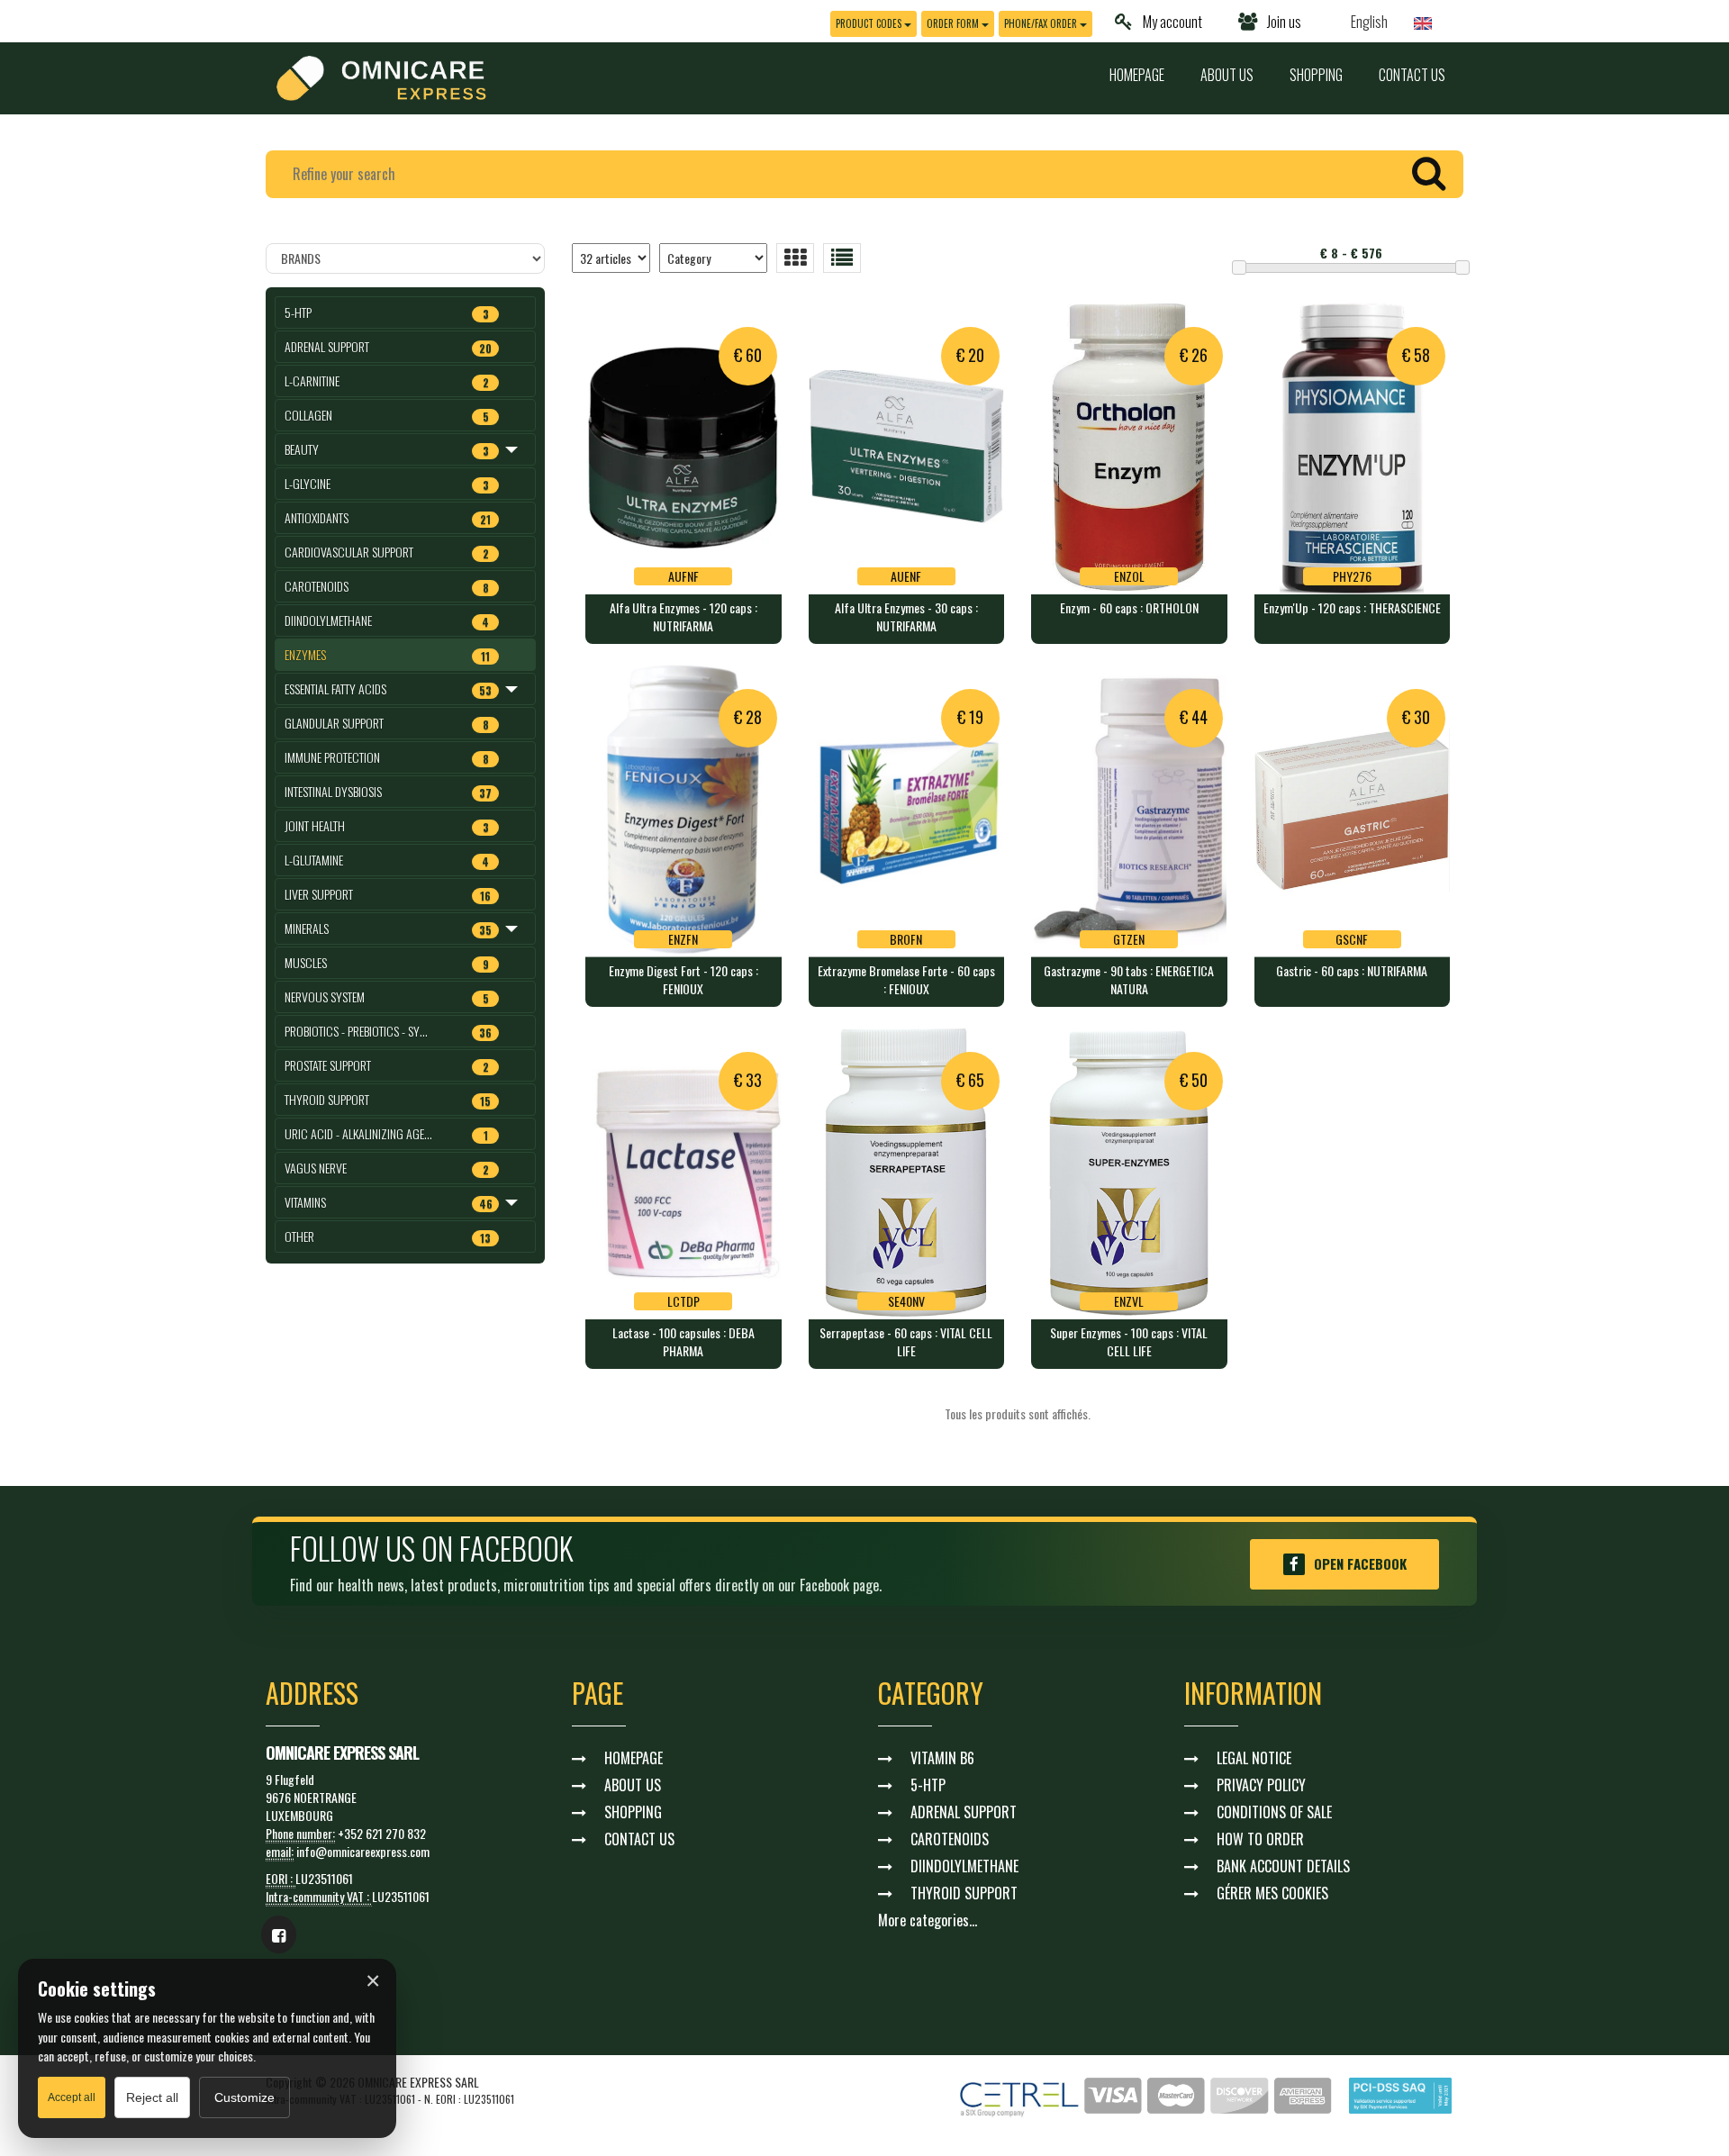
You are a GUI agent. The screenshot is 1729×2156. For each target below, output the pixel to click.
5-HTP (928, 1785)
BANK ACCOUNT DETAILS (1283, 1866)
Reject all (152, 2097)
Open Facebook (1360, 1563)
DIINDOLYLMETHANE (964, 1866)
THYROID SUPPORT (964, 1893)
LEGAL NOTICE (1254, 1758)
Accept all (72, 2097)
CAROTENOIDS (950, 1839)
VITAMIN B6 (942, 1758)
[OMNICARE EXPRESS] (381, 76)
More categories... (928, 1920)
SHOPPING (1316, 75)
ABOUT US (1227, 75)
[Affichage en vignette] (795, 258)
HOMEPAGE (1137, 75)
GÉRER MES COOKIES (1272, 1893)
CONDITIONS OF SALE (1274, 1812)
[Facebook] (279, 1934)
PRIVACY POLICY (1261, 1785)
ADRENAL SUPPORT (964, 1812)
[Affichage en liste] (842, 258)
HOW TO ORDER (1260, 1839)
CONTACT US (1412, 75)
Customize (244, 2097)
